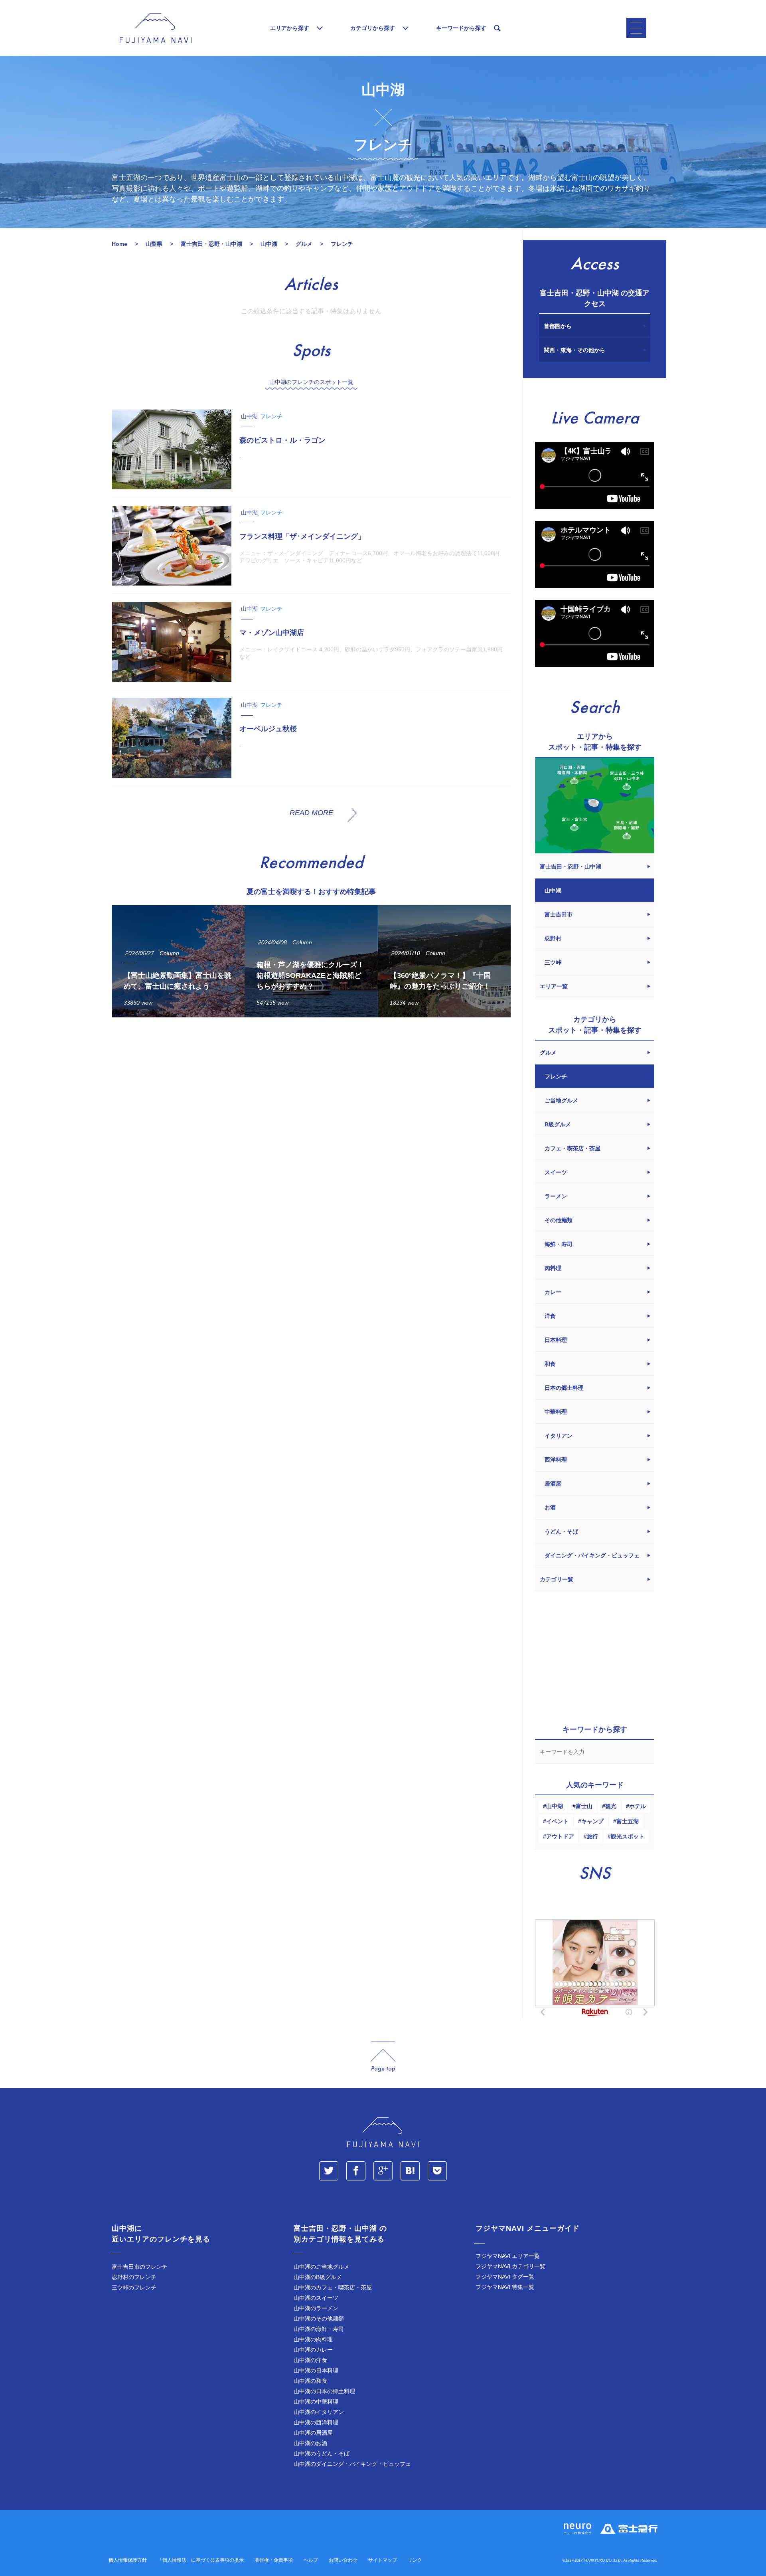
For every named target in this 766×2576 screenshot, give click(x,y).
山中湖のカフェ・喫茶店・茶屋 (333, 2287)
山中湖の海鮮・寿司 (319, 2329)
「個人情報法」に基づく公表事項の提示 (201, 2560)
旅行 (592, 1836)
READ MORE (311, 813)
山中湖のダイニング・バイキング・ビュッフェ (352, 2464)
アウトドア (560, 1836)
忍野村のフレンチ (134, 2277)
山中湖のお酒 (310, 2443)
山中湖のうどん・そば (322, 2453)
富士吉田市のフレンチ (140, 2267)
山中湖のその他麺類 (319, 2319)
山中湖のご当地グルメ (322, 2267)
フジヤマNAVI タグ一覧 (505, 2277)
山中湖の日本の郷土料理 (324, 2391)
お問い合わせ (343, 2560)
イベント (557, 1821)
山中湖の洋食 (310, 2360)
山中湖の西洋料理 (316, 2422)
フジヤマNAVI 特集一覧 (505, 2287)
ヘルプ (311, 2560)
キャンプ (592, 1821)
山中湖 (555, 1806)
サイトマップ (383, 2560)
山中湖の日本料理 (316, 2370)
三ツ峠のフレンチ (134, 2287)
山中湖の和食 (310, 2381)
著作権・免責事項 (274, 2560)
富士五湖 (628, 1821)
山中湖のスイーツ (316, 2298)
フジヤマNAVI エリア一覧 (508, 2256)
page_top (383, 2057)
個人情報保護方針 (128, 2560)
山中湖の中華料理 (316, 2402)
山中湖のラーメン (316, 2308)
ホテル (638, 1806)
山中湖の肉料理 (313, 2339)
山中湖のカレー (313, 2350)
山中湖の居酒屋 (313, 2433)
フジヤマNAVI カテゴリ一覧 (510, 2266)
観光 (611, 1806)
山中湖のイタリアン (319, 2412)
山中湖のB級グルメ (318, 2277)
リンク (415, 2560)
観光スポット (628, 1836)
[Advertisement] (311, 1097)
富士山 (584, 1806)
